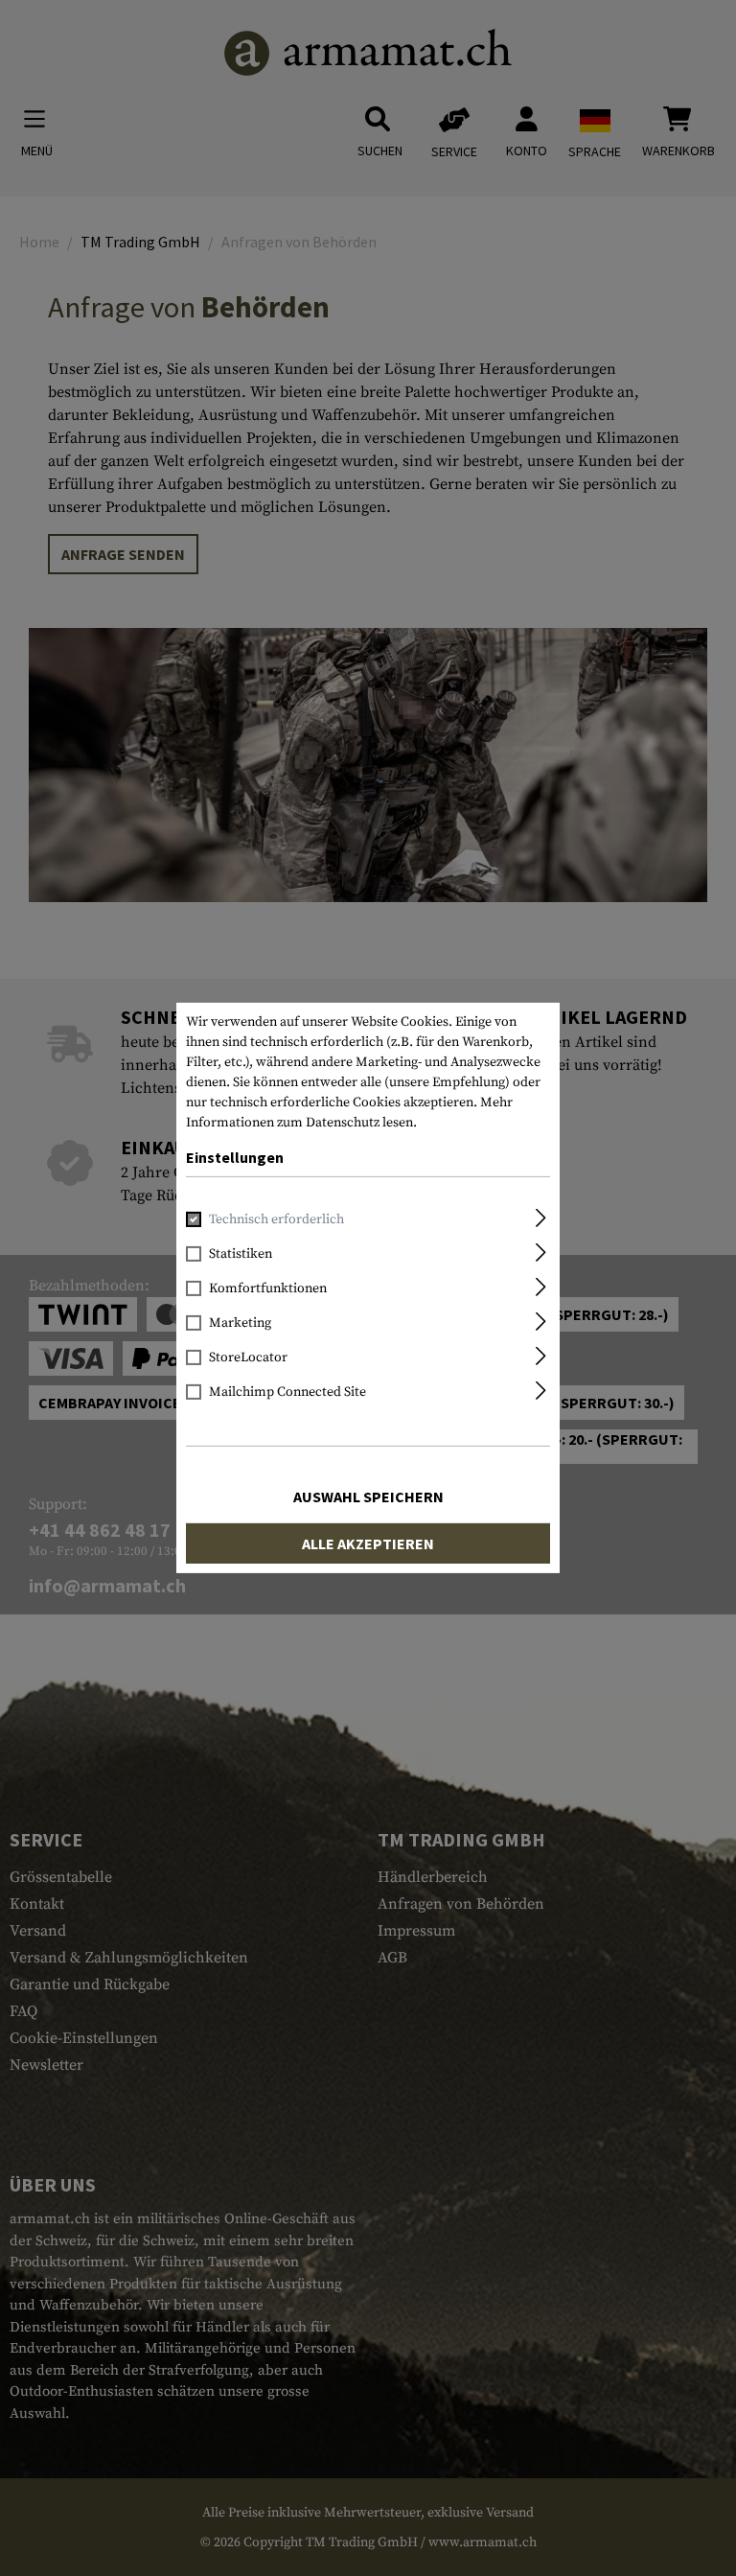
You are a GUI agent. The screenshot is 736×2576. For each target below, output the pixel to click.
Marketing (240, 1323)
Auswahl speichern (368, 1497)
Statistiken (241, 1254)
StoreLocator (248, 1358)
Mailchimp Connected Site (287, 1392)
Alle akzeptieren (368, 1543)
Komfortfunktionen (268, 1288)
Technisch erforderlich (276, 1219)
